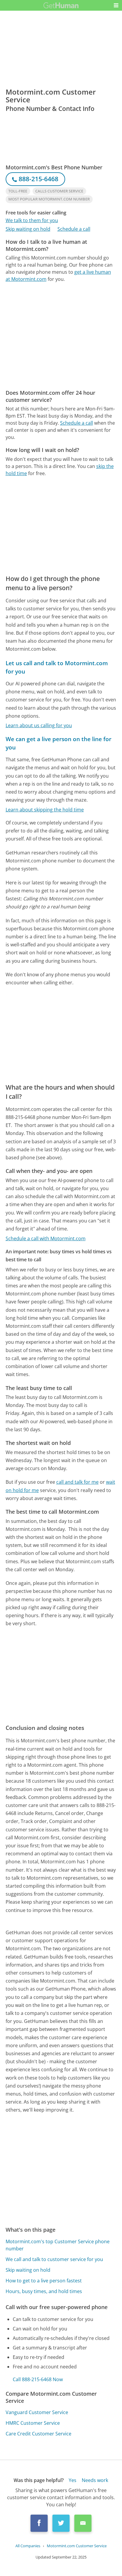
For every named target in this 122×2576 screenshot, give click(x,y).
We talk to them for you (32, 220)
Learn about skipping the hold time (45, 810)
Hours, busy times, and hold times (44, 2291)
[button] (116, 5)
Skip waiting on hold (28, 229)
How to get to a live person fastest (44, 2281)
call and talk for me (77, 1482)
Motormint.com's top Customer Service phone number (58, 2245)
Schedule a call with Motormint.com (46, 1238)
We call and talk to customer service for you (54, 2259)
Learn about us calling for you (39, 725)
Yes (73, 2480)
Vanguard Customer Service (37, 2412)
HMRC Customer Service (33, 2423)
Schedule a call (74, 229)
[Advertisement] (61, 336)
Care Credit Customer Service (38, 2434)
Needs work (95, 2480)
